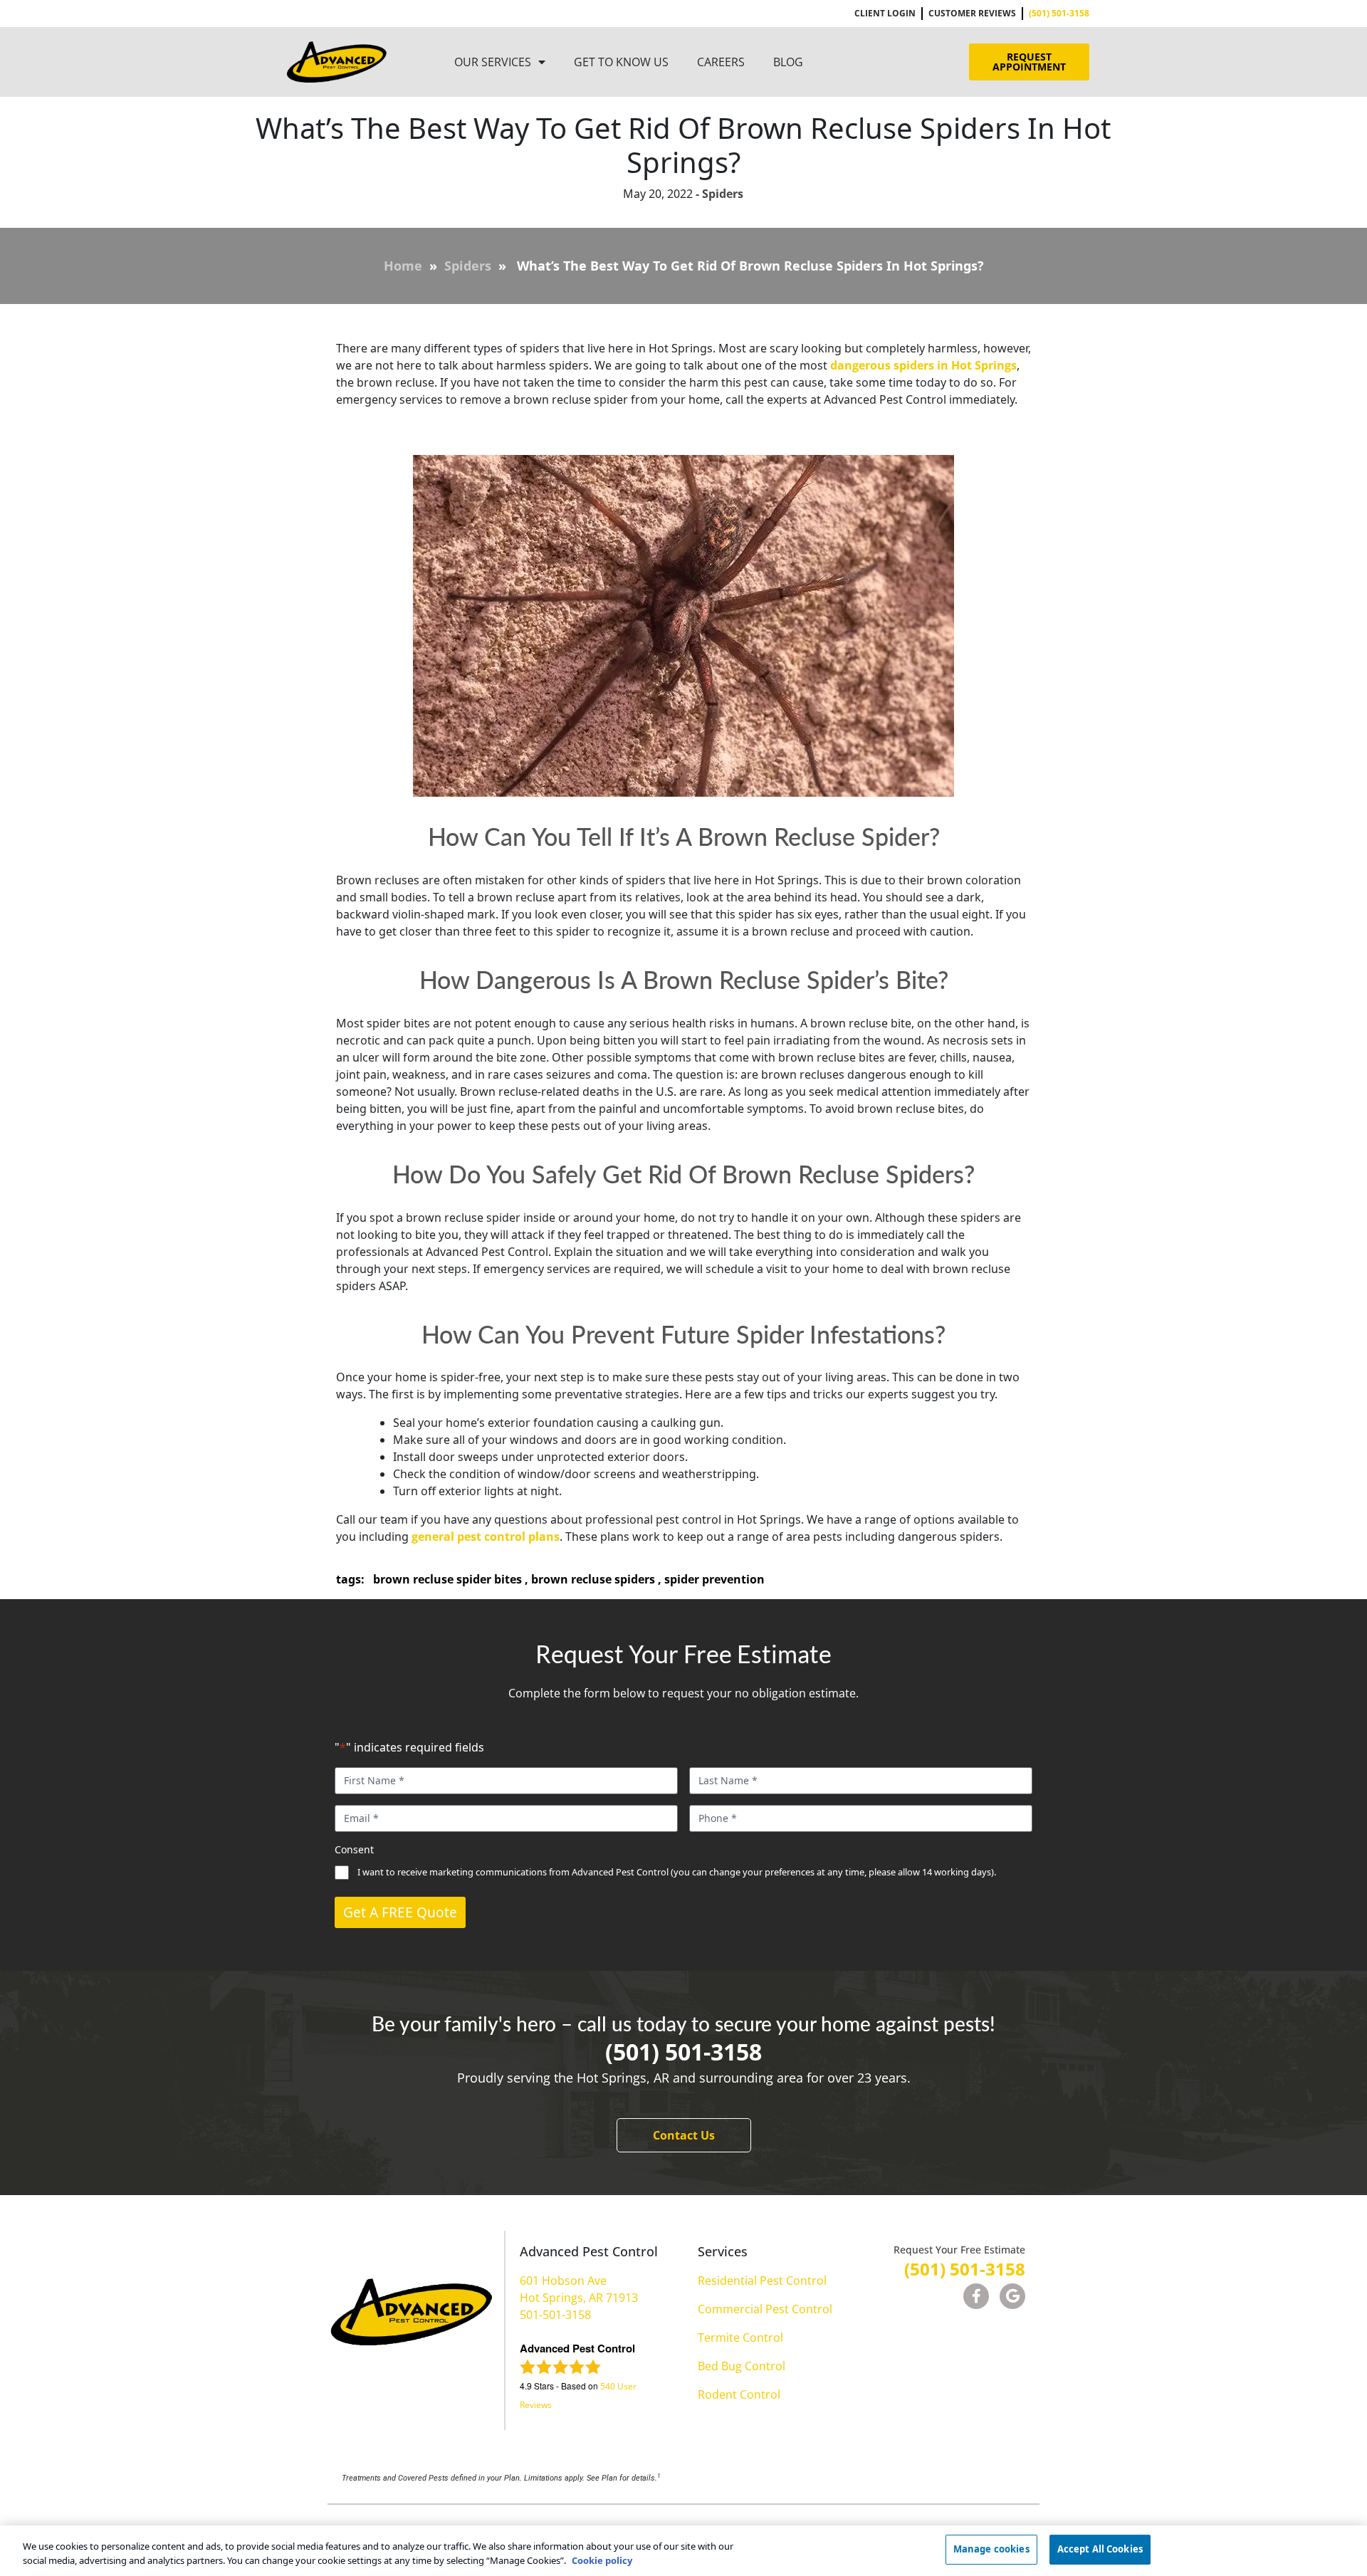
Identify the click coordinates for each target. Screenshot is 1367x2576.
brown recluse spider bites (447, 1579)
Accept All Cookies (1100, 2549)
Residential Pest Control (762, 2281)
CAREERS (721, 62)
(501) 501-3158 (683, 2052)
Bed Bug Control (742, 2366)
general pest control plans (486, 1536)
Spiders (468, 266)
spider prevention (714, 1579)
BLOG (788, 62)
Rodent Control (739, 2394)
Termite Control (740, 2337)
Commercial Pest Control (765, 2309)
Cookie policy (602, 2560)
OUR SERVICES (493, 62)
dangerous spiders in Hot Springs (923, 365)
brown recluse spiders (593, 1579)
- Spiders (718, 194)
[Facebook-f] (976, 2296)
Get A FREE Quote (400, 1912)
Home (403, 266)
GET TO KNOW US (621, 62)
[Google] (1012, 2296)
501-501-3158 (555, 2315)
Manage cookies (991, 2549)
